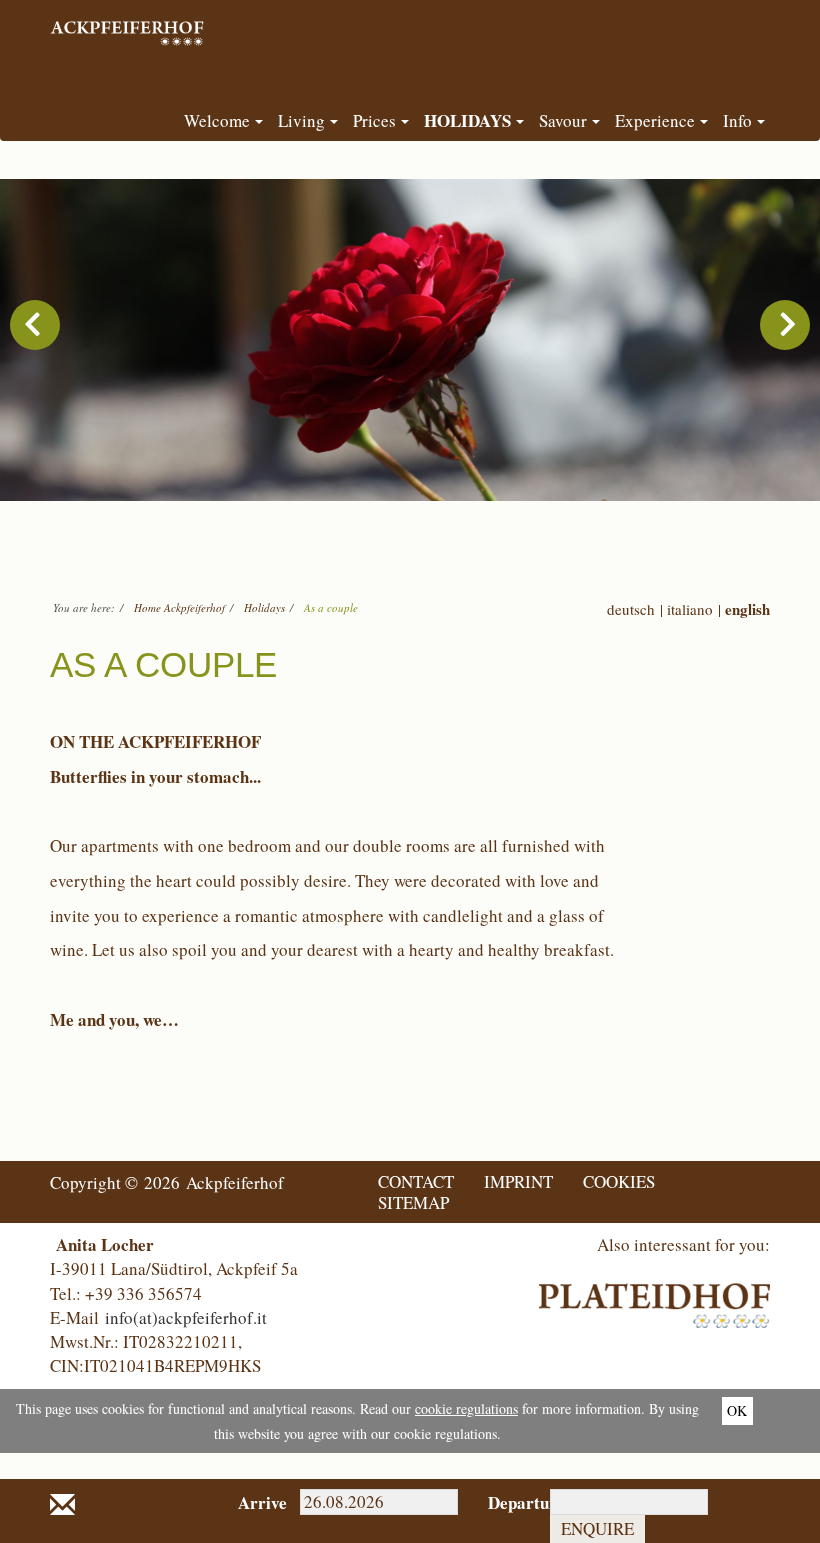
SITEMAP (413, 1202)
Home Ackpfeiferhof (179, 607)
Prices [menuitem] (374, 120)
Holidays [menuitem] (467, 120)
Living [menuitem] (301, 120)
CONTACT (416, 1181)
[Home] (129, 25)
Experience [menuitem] (655, 120)
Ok (737, 1410)
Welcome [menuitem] (217, 120)
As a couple (331, 607)
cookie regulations (466, 1408)
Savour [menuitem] (563, 120)
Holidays (264, 607)
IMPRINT (518, 1181)
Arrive (254, 1502)
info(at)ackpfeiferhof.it (186, 1317)
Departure (504, 1502)
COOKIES (619, 1181)
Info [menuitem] (737, 120)
